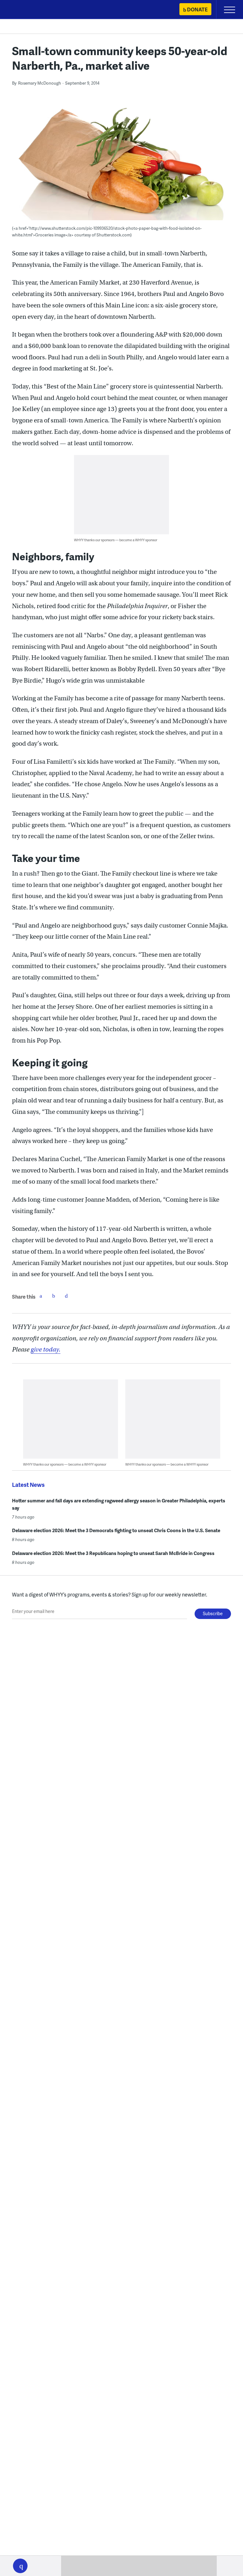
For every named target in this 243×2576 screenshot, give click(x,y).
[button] (20, 2566)
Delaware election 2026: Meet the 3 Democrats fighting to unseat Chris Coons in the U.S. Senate (116, 1530)
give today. (46, 1349)
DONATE (197, 9)
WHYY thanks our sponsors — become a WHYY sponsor (116, 540)
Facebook (41, 1296)
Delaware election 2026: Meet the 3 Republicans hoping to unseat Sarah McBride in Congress (113, 1553)
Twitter (53, 1296)
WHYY (24, 10)
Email (66, 1296)
